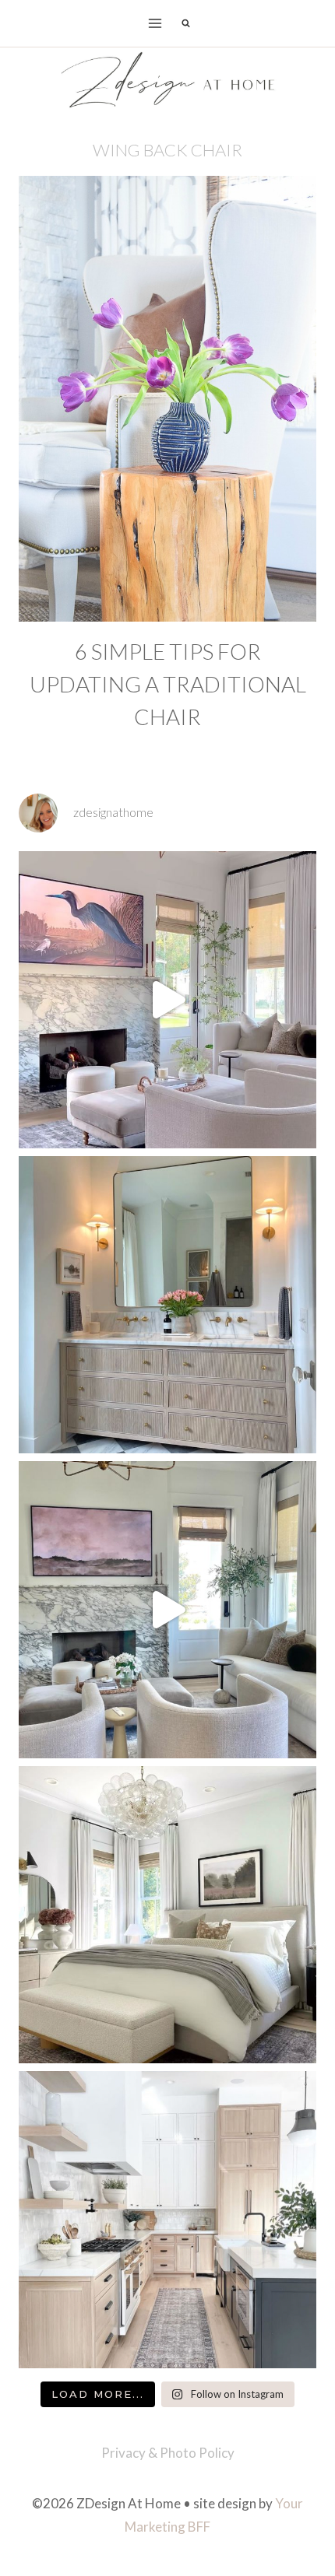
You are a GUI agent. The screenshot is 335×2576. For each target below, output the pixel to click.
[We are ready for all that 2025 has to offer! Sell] (167, 1000)
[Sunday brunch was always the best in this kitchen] (167, 2220)
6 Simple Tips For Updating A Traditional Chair (168, 684)
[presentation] (167, 399)
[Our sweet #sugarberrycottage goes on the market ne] (167, 1610)
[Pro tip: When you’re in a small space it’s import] (167, 1915)
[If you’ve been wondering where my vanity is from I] (167, 1305)
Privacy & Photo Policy (168, 2453)
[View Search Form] (185, 23)
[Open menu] (155, 23)
